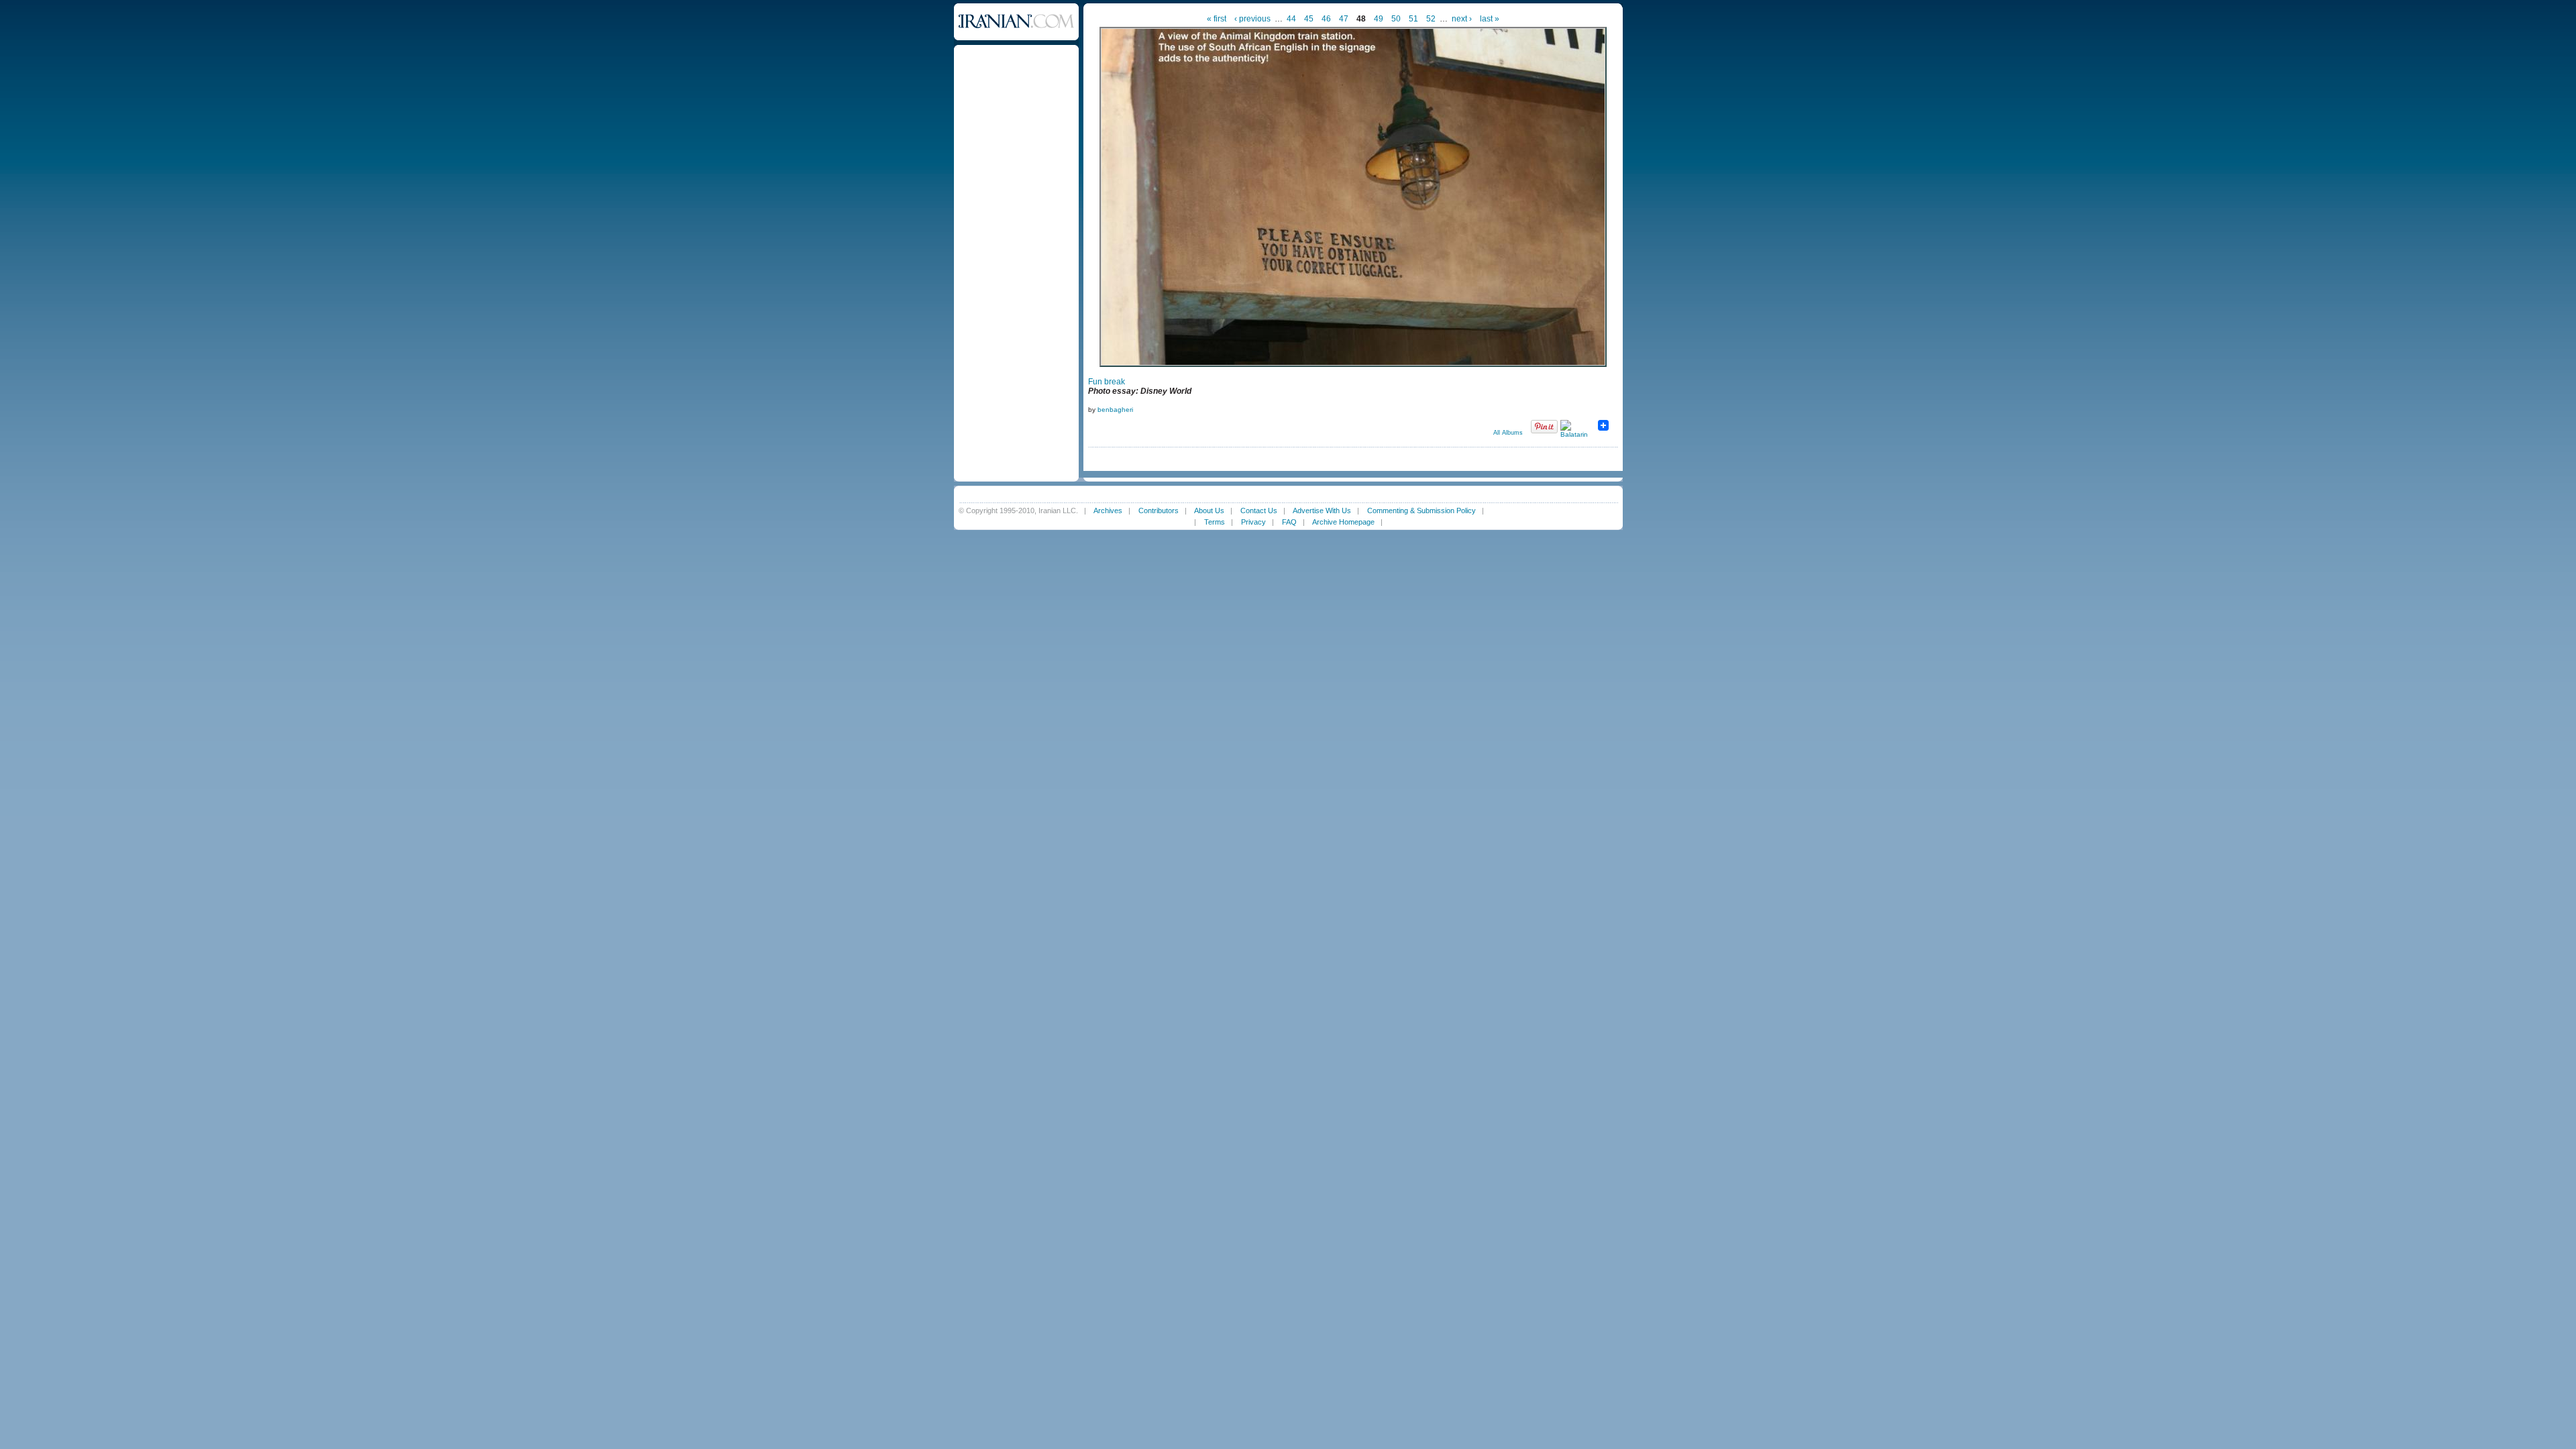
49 (1379, 19)
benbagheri (1115, 410)
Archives (1108, 511)
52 (1431, 19)
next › (1462, 19)
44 (1291, 19)
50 (1396, 19)
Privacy (1253, 522)
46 (1326, 19)
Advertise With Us (1322, 511)
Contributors (1159, 511)
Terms (1215, 522)
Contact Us (1259, 511)
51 (1413, 19)
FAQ (1289, 522)
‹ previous (1252, 19)
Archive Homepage (1343, 522)
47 (1344, 19)
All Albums (1508, 433)
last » (1490, 19)
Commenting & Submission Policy (1421, 511)
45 (1309, 19)
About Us (1209, 511)
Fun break (1107, 382)
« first (1217, 19)
